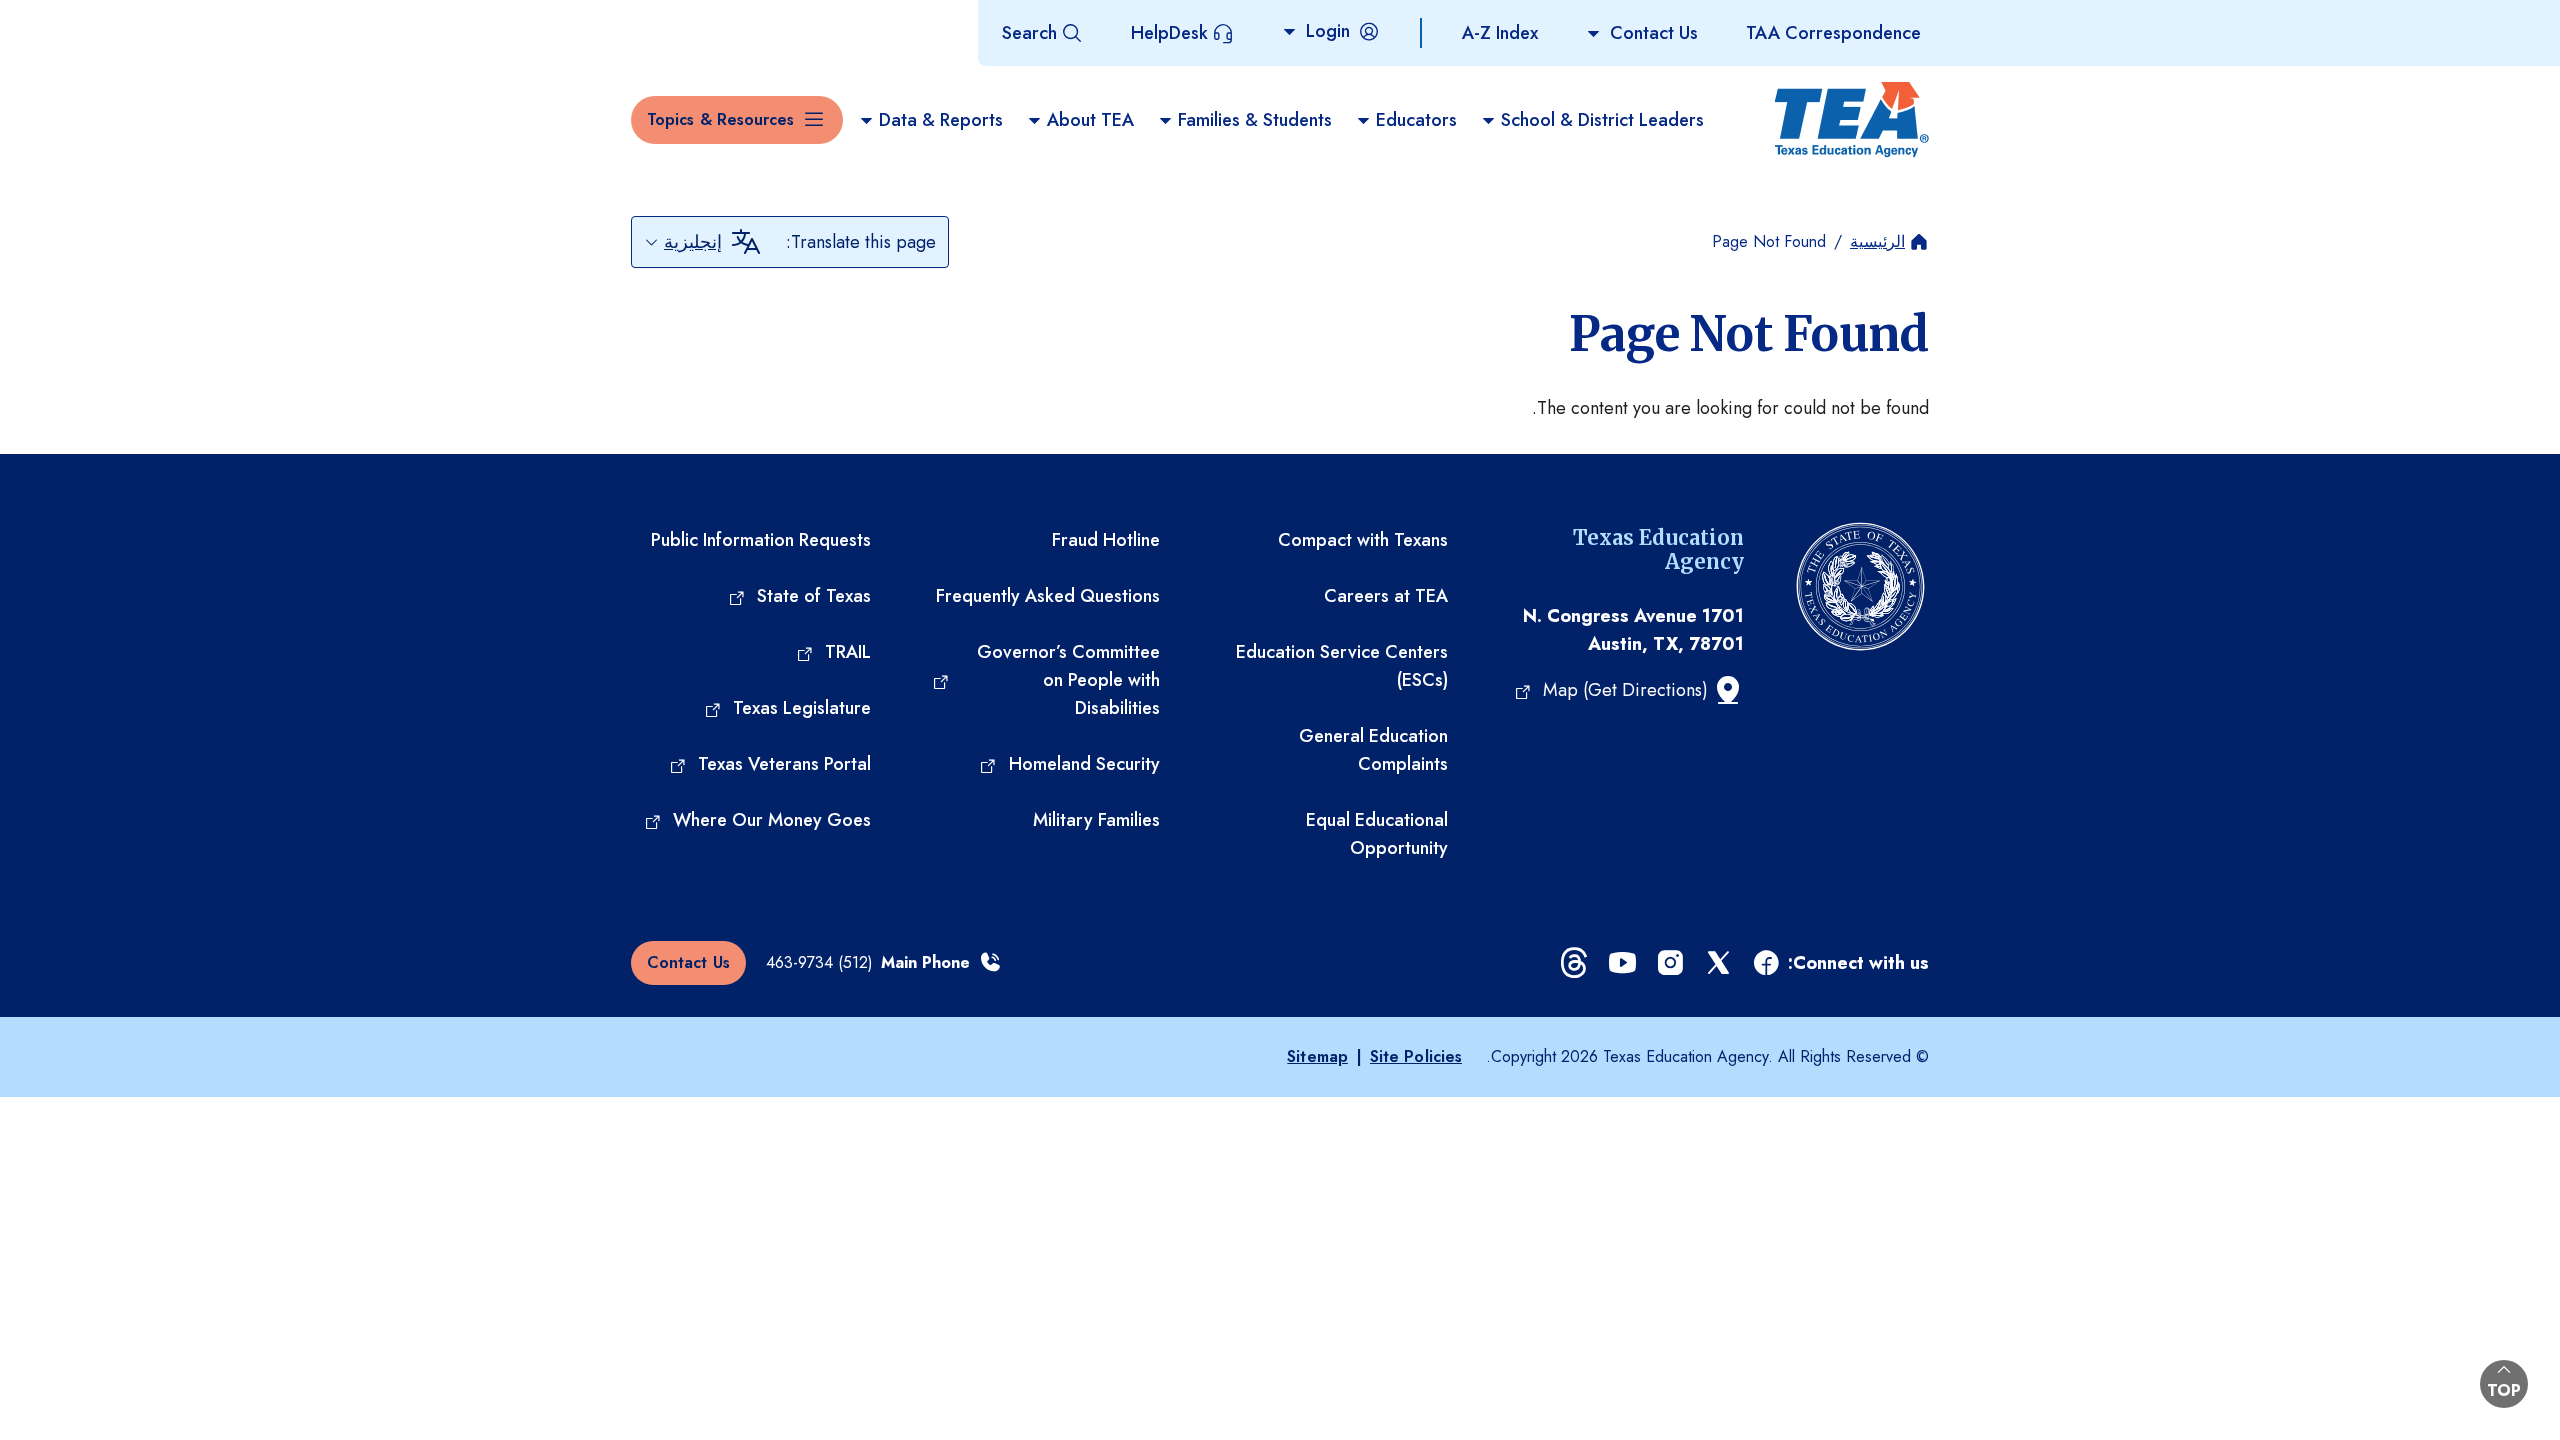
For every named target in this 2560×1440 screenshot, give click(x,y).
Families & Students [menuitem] (1255, 120)
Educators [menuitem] (1416, 120)
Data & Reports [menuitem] (941, 120)
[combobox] (683, 242)
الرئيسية (1877, 241)
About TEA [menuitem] (1090, 120)
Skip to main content (83, 19)
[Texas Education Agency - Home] (1852, 120)
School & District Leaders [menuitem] (1602, 120)
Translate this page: (861, 242)
